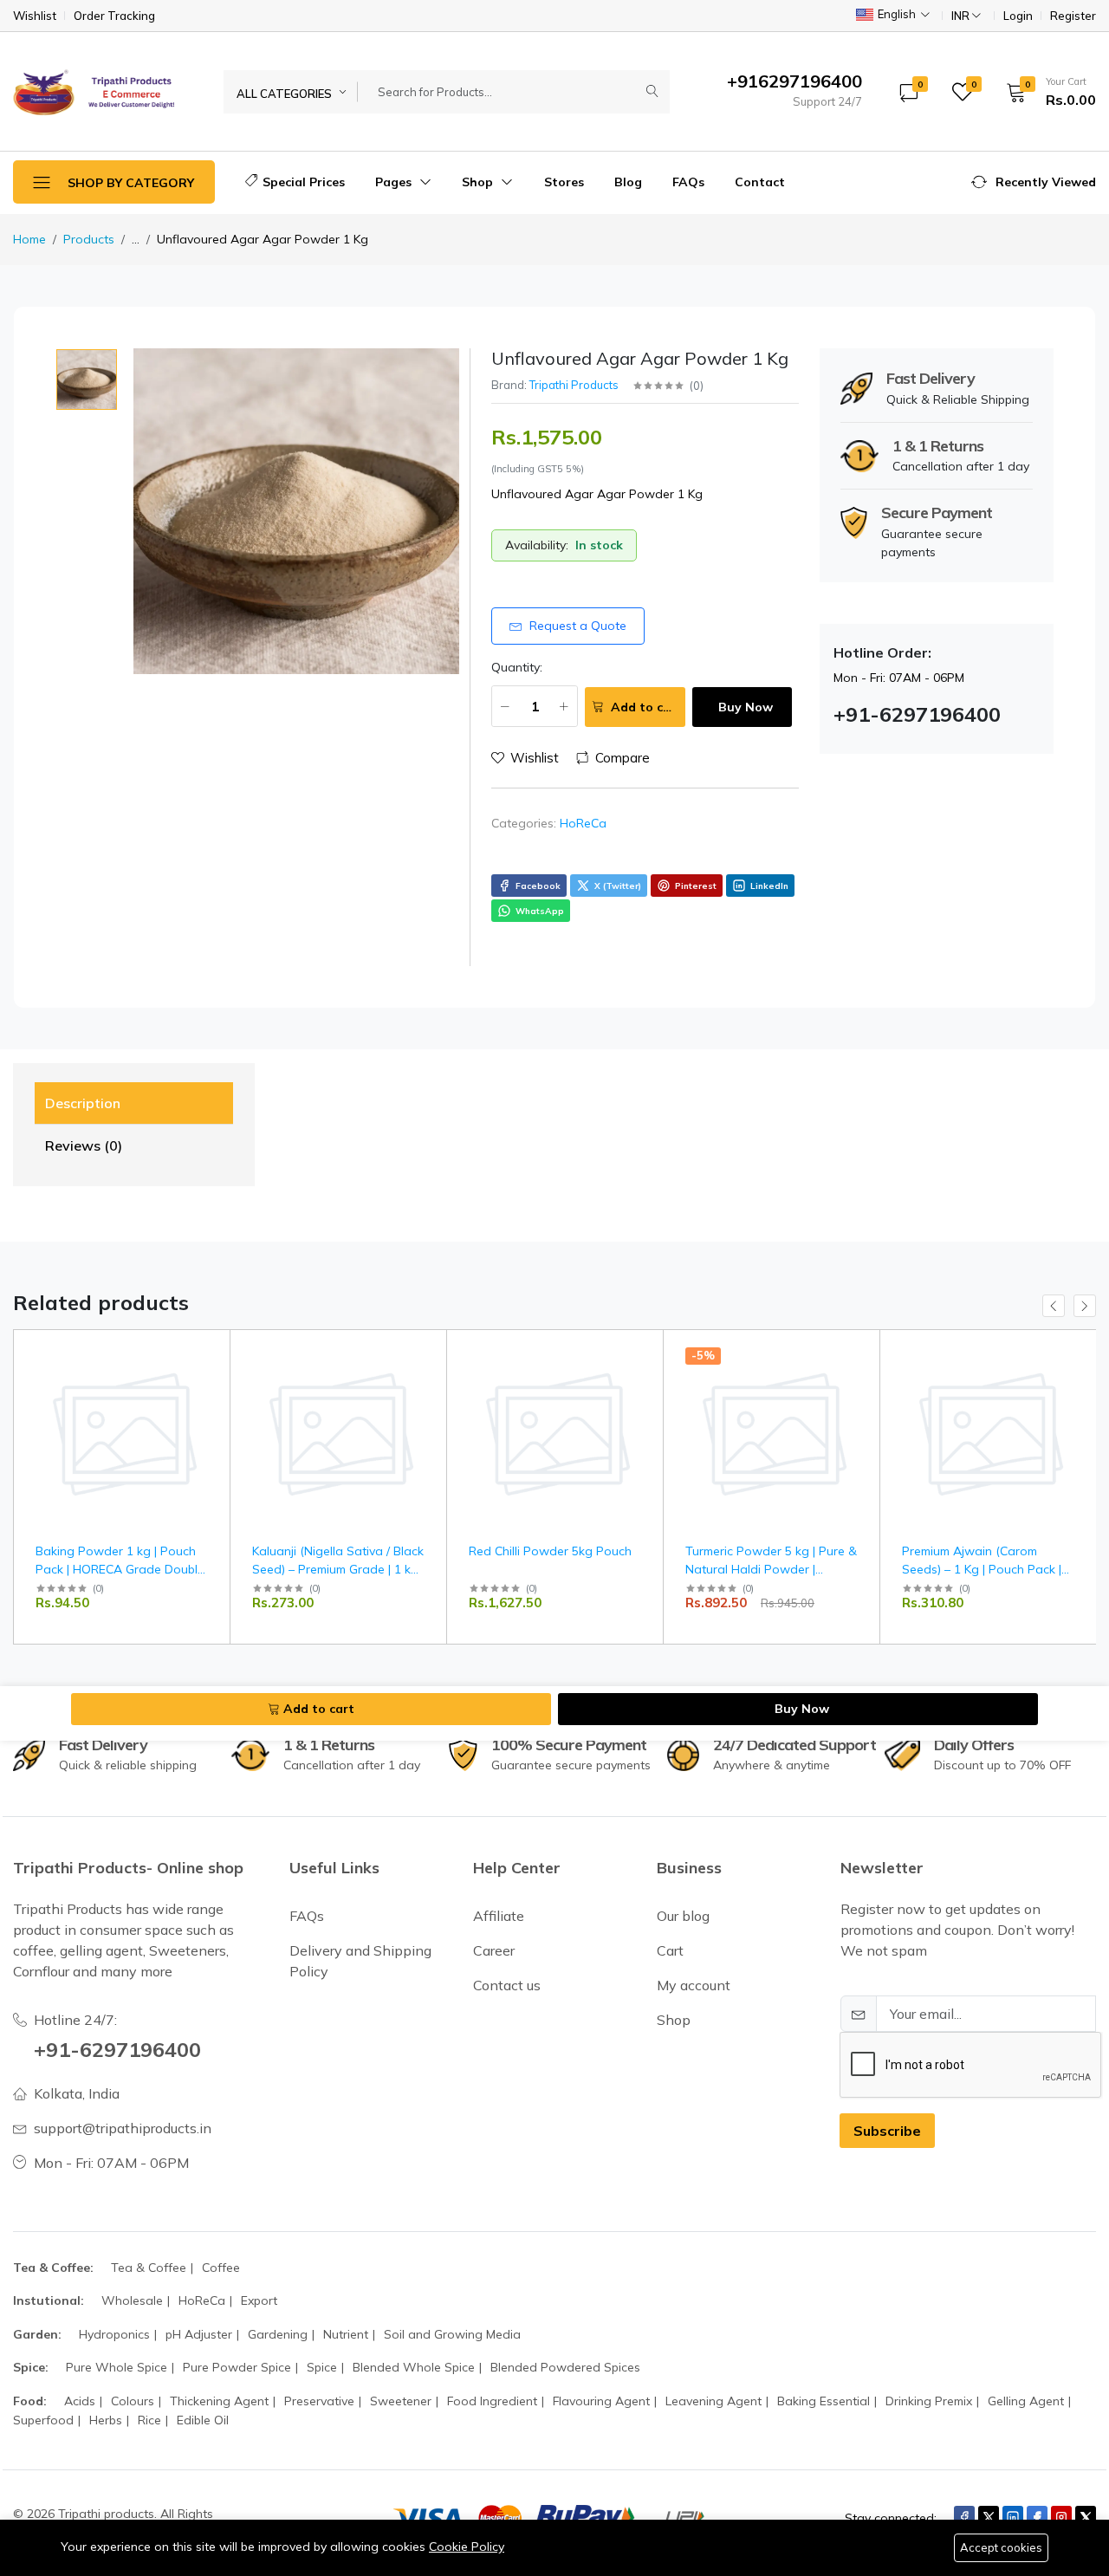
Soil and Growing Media (452, 2334)
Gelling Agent (1026, 2401)
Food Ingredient (492, 2401)
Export (259, 2300)
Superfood (43, 2420)
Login (1018, 16)
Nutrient (346, 2334)
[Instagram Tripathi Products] (1061, 2517)
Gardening (278, 2334)
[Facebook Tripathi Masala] (1037, 2517)
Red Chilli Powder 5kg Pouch (550, 1551)
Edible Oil (203, 2420)
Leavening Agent (713, 2401)
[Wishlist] (210, 1376)
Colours (133, 2401)
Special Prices (304, 182)
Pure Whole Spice (117, 2367)
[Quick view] (210, 1354)
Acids (80, 2401)
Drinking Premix (929, 2401)
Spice (322, 2367)
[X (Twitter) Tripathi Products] (989, 2517)
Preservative (319, 2401)
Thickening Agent (219, 2401)
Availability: (537, 545)
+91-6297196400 (117, 2049)
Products (89, 239)
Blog (628, 182)
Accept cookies (1001, 2547)
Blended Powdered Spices (565, 2367)
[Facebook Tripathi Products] (964, 2517)
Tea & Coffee (149, 2268)
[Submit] (652, 92)
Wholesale (132, 2300)
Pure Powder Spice (237, 2367)
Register (1073, 16)
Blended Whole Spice (414, 2367)
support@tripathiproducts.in (123, 2128)
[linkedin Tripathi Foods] (1013, 2517)
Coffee (221, 2268)
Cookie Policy (467, 2547)
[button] (1045, 92)
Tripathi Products (574, 385)
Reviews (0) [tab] (84, 1145)
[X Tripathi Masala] (1086, 2517)
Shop (479, 182)
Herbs (106, 2420)
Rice (149, 2420)
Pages (395, 182)
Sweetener (401, 2401)
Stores (564, 182)
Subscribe (887, 2131)
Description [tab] (83, 1103)
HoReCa (583, 823)
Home (29, 239)
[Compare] (210, 1398)
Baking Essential (824, 2401)
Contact (760, 182)
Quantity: (517, 667)
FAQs (688, 182)
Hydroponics (114, 2334)
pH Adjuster (199, 2334)
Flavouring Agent (601, 2401)
